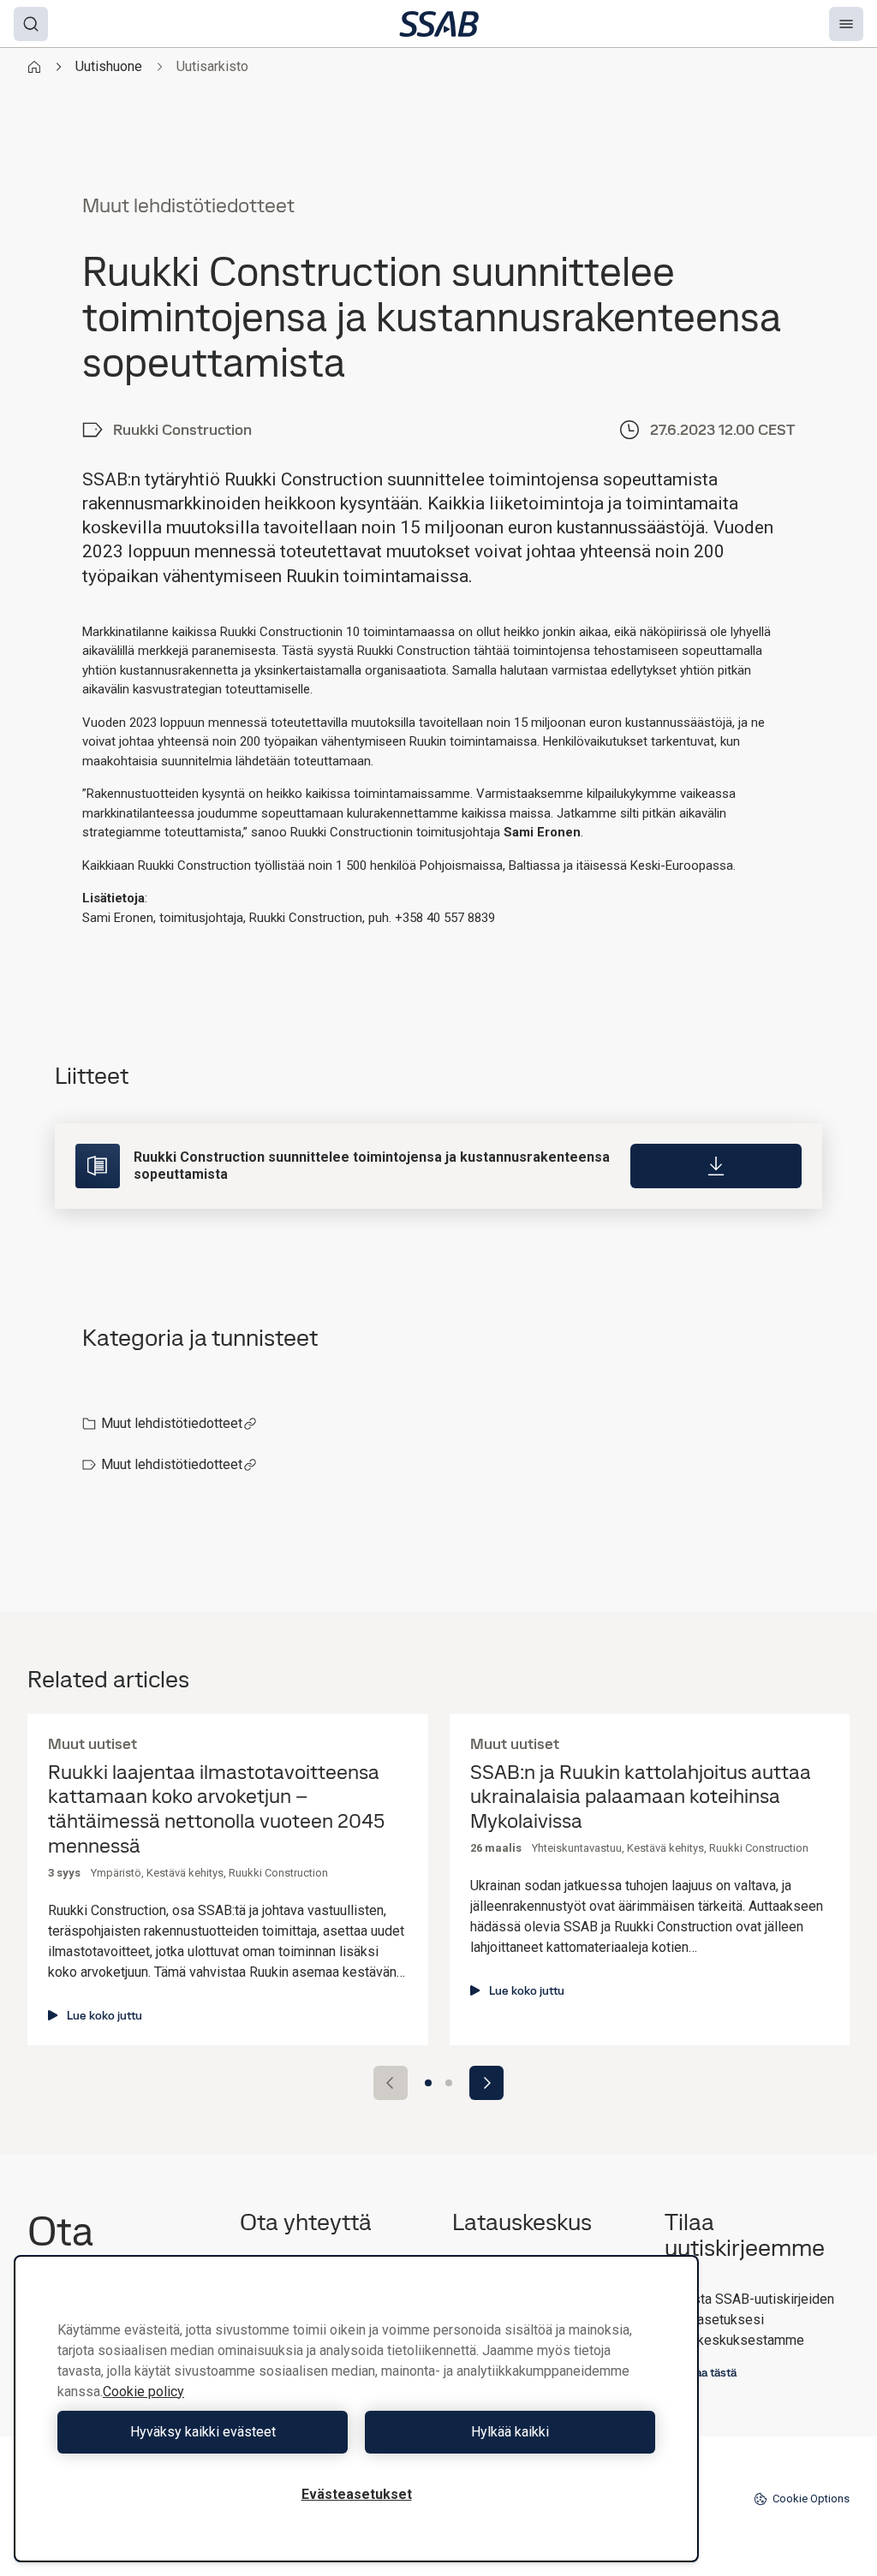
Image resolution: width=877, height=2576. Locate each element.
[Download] (716, 1166)
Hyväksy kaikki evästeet (203, 2432)
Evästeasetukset (357, 2494)
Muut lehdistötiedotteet (172, 1423)
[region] (356, 2409)
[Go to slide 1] (428, 2083)
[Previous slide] (391, 2083)
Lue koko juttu (104, 2015)
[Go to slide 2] (449, 2083)
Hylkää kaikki (510, 2432)
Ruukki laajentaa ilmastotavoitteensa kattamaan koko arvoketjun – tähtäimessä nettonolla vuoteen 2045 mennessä (216, 1809)
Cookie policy (143, 2392)
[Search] (31, 24)
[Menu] (846, 24)
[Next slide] (486, 2083)
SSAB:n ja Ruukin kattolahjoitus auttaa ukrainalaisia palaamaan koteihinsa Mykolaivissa (641, 1797)
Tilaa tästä (710, 2372)
